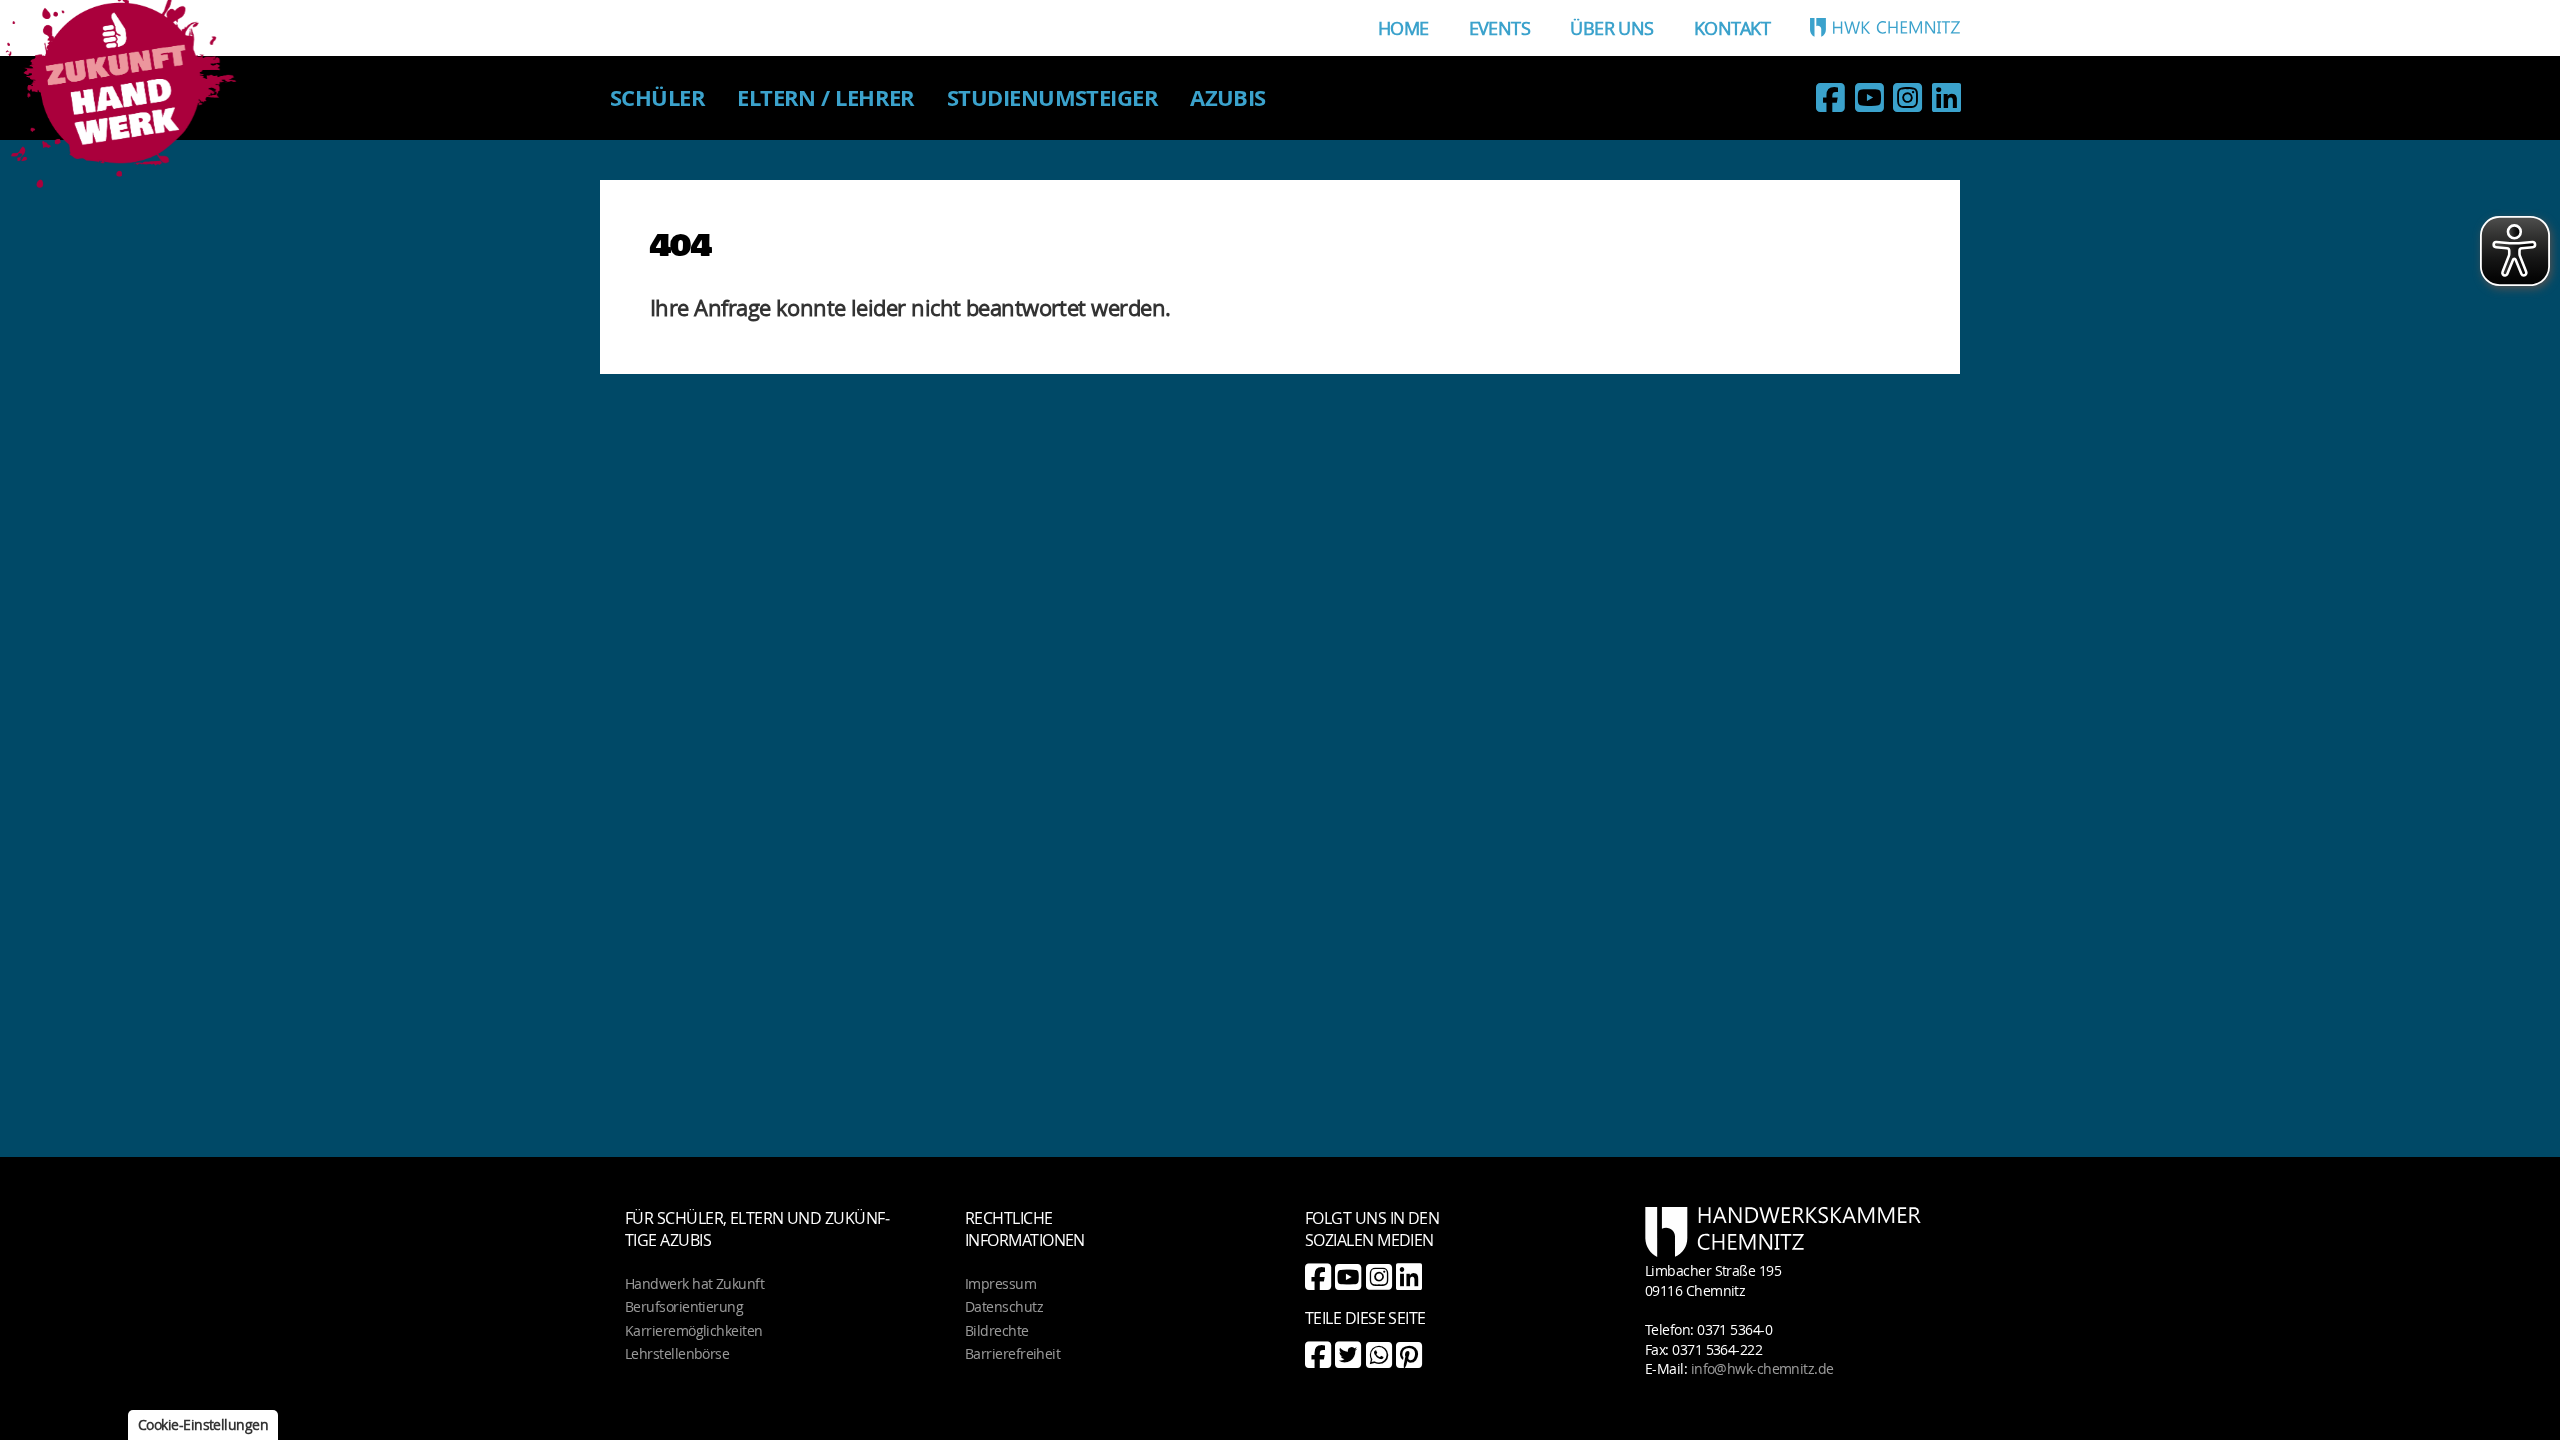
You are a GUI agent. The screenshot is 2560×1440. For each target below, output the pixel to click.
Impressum (1000, 1283)
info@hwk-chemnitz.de (1762, 1368)
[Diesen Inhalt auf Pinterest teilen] (1408, 1355)
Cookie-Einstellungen (203, 1424)
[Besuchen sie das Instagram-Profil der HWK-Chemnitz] (1907, 101)
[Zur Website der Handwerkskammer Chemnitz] (1885, 27)
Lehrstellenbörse (677, 1353)
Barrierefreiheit (1012, 1353)
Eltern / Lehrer (826, 97)
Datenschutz (1004, 1306)
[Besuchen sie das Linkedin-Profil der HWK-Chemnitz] (1946, 101)
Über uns (1612, 28)
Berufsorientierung (684, 1306)
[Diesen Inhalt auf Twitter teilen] (1347, 1355)
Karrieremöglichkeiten (693, 1330)
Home (1403, 28)
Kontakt (1732, 28)
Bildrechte (997, 1330)
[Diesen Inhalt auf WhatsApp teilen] (1378, 1355)
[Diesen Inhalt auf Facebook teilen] (1317, 1355)
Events (1500, 28)
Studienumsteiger (1052, 97)
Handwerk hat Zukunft (694, 1283)
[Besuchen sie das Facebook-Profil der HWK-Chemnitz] (1830, 101)
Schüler (657, 97)
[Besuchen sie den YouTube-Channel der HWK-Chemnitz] (1869, 101)
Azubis (1228, 97)
